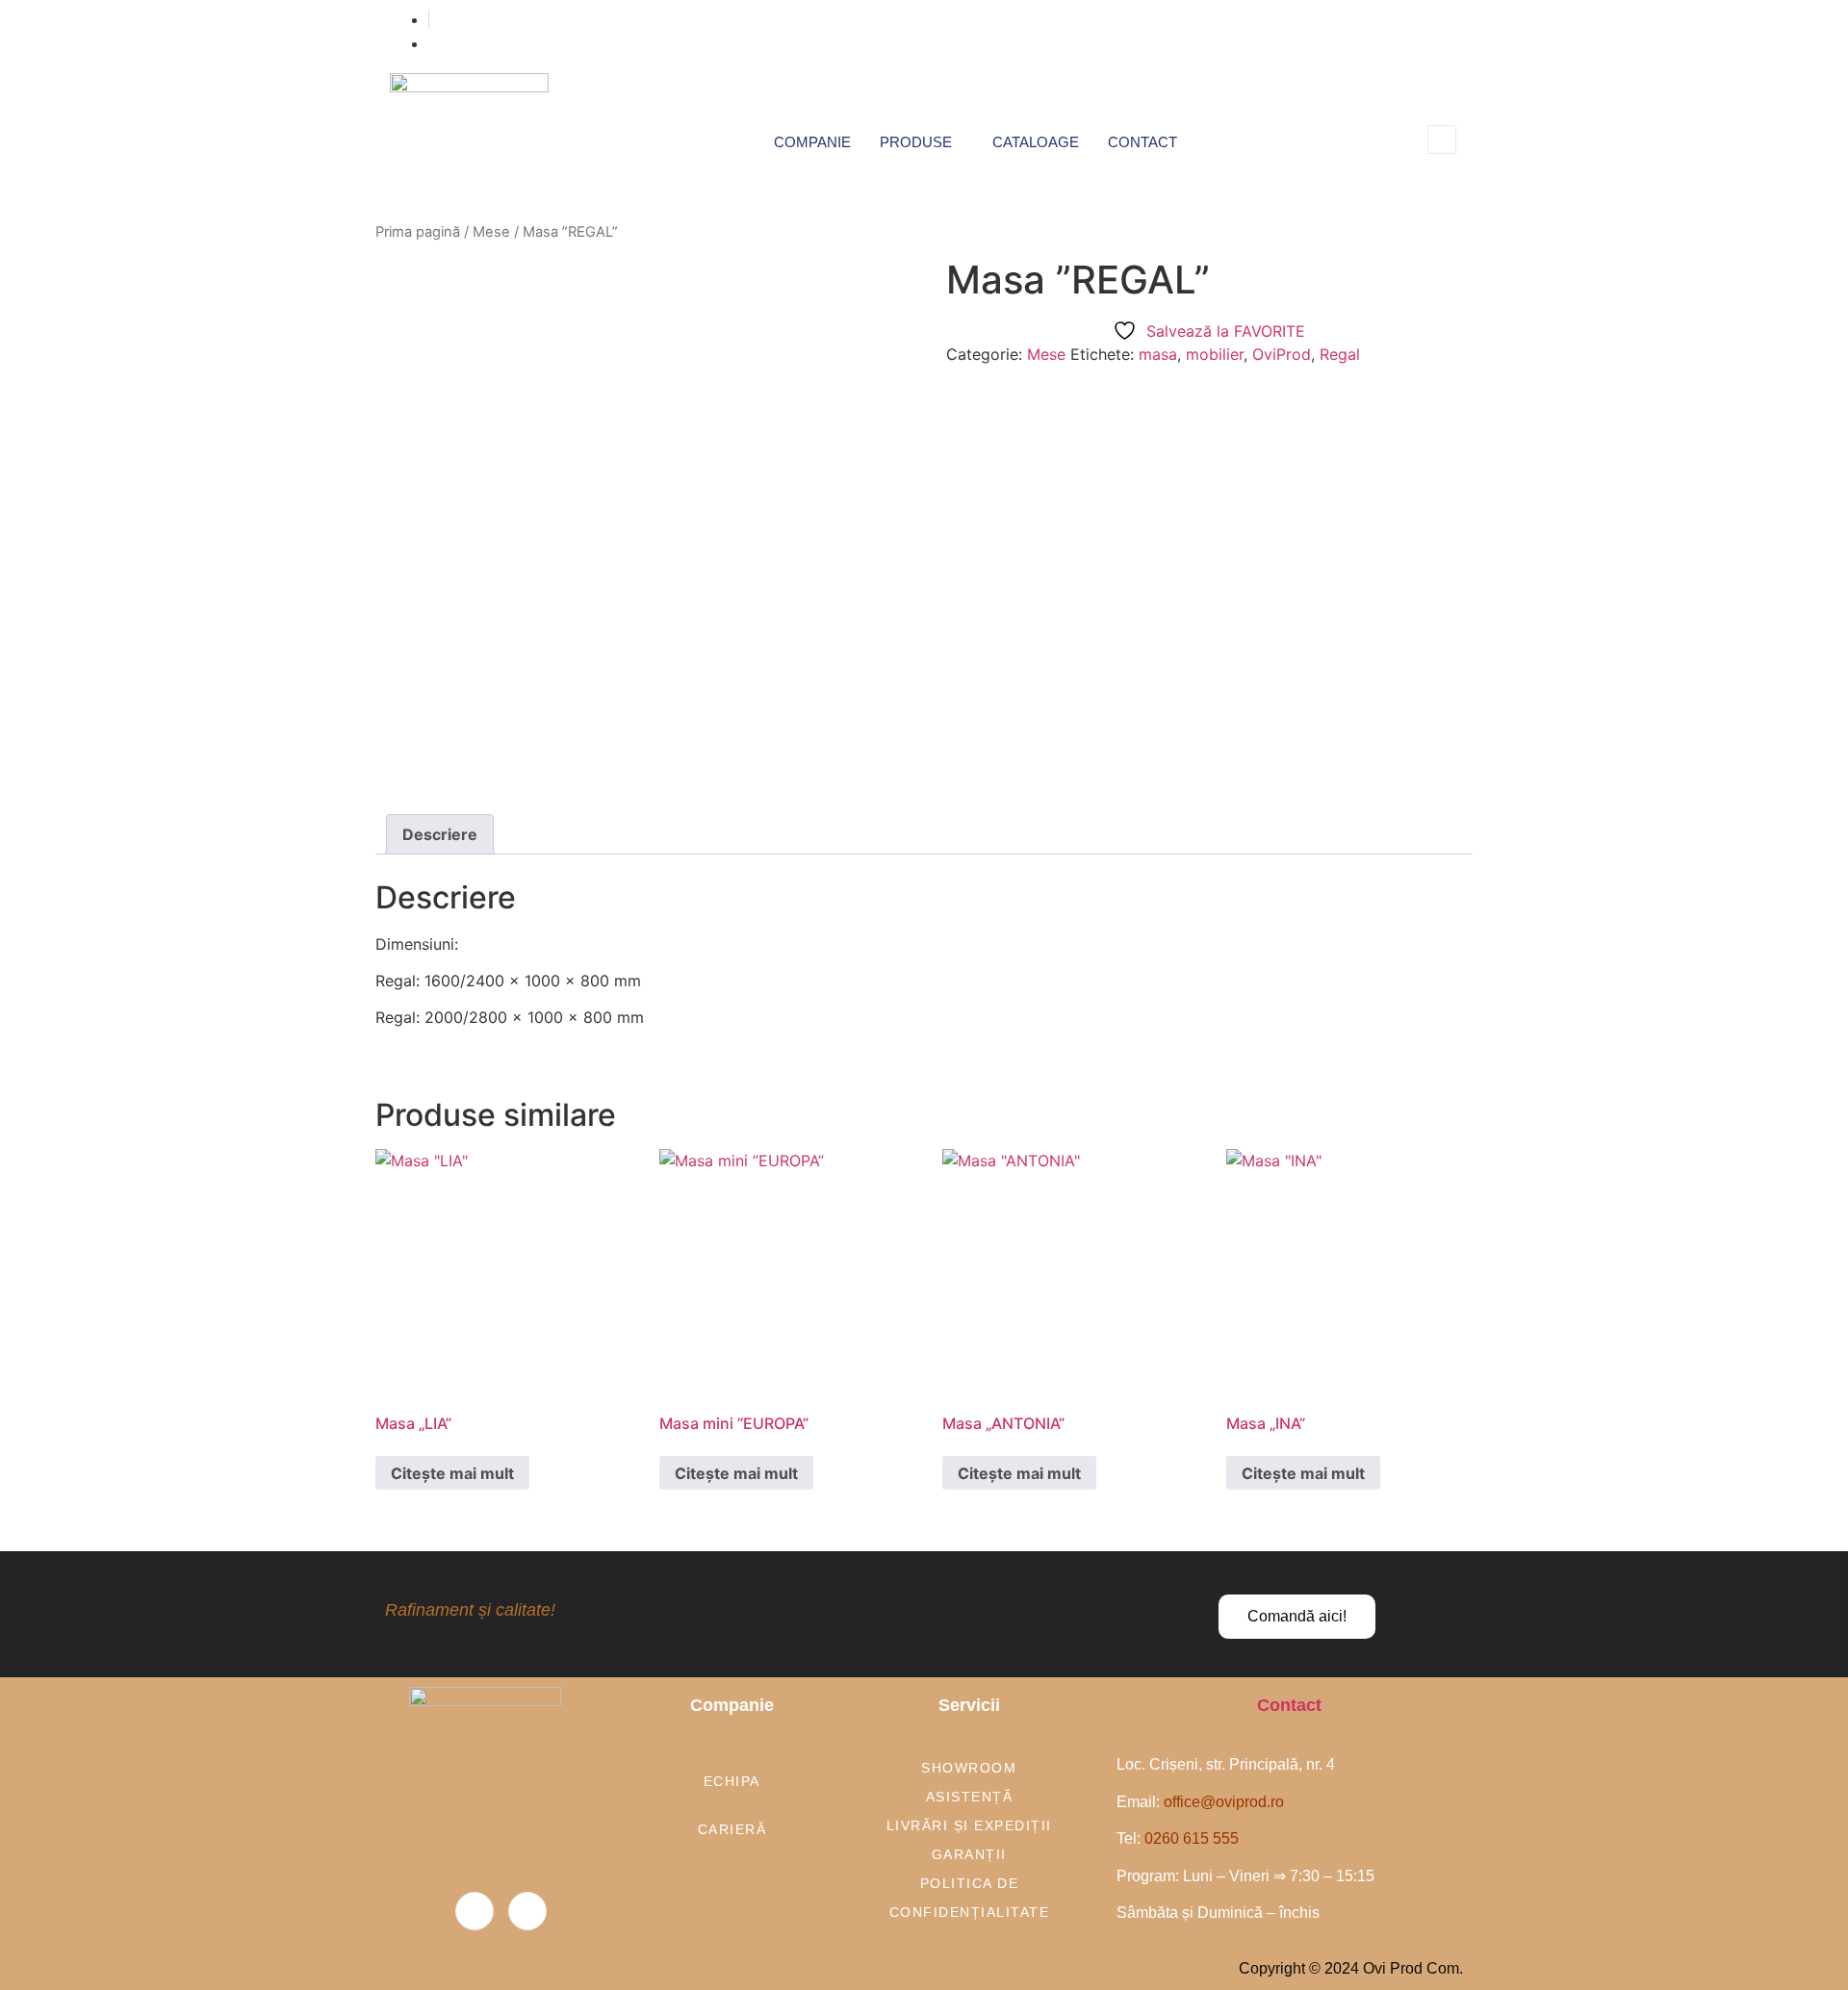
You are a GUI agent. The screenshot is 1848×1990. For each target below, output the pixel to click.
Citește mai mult (452, 1473)
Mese (491, 232)
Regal (1340, 354)
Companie (812, 142)
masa (1158, 354)
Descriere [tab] (440, 834)
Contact (1142, 142)
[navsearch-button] (1442, 140)
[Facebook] (475, 1911)
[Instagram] (527, 1911)
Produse (916, 142)
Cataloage (1036, 142)
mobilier (1215, 354)
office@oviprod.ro (1224, 1802)
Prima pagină (418, 232)
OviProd (1282, 354)
